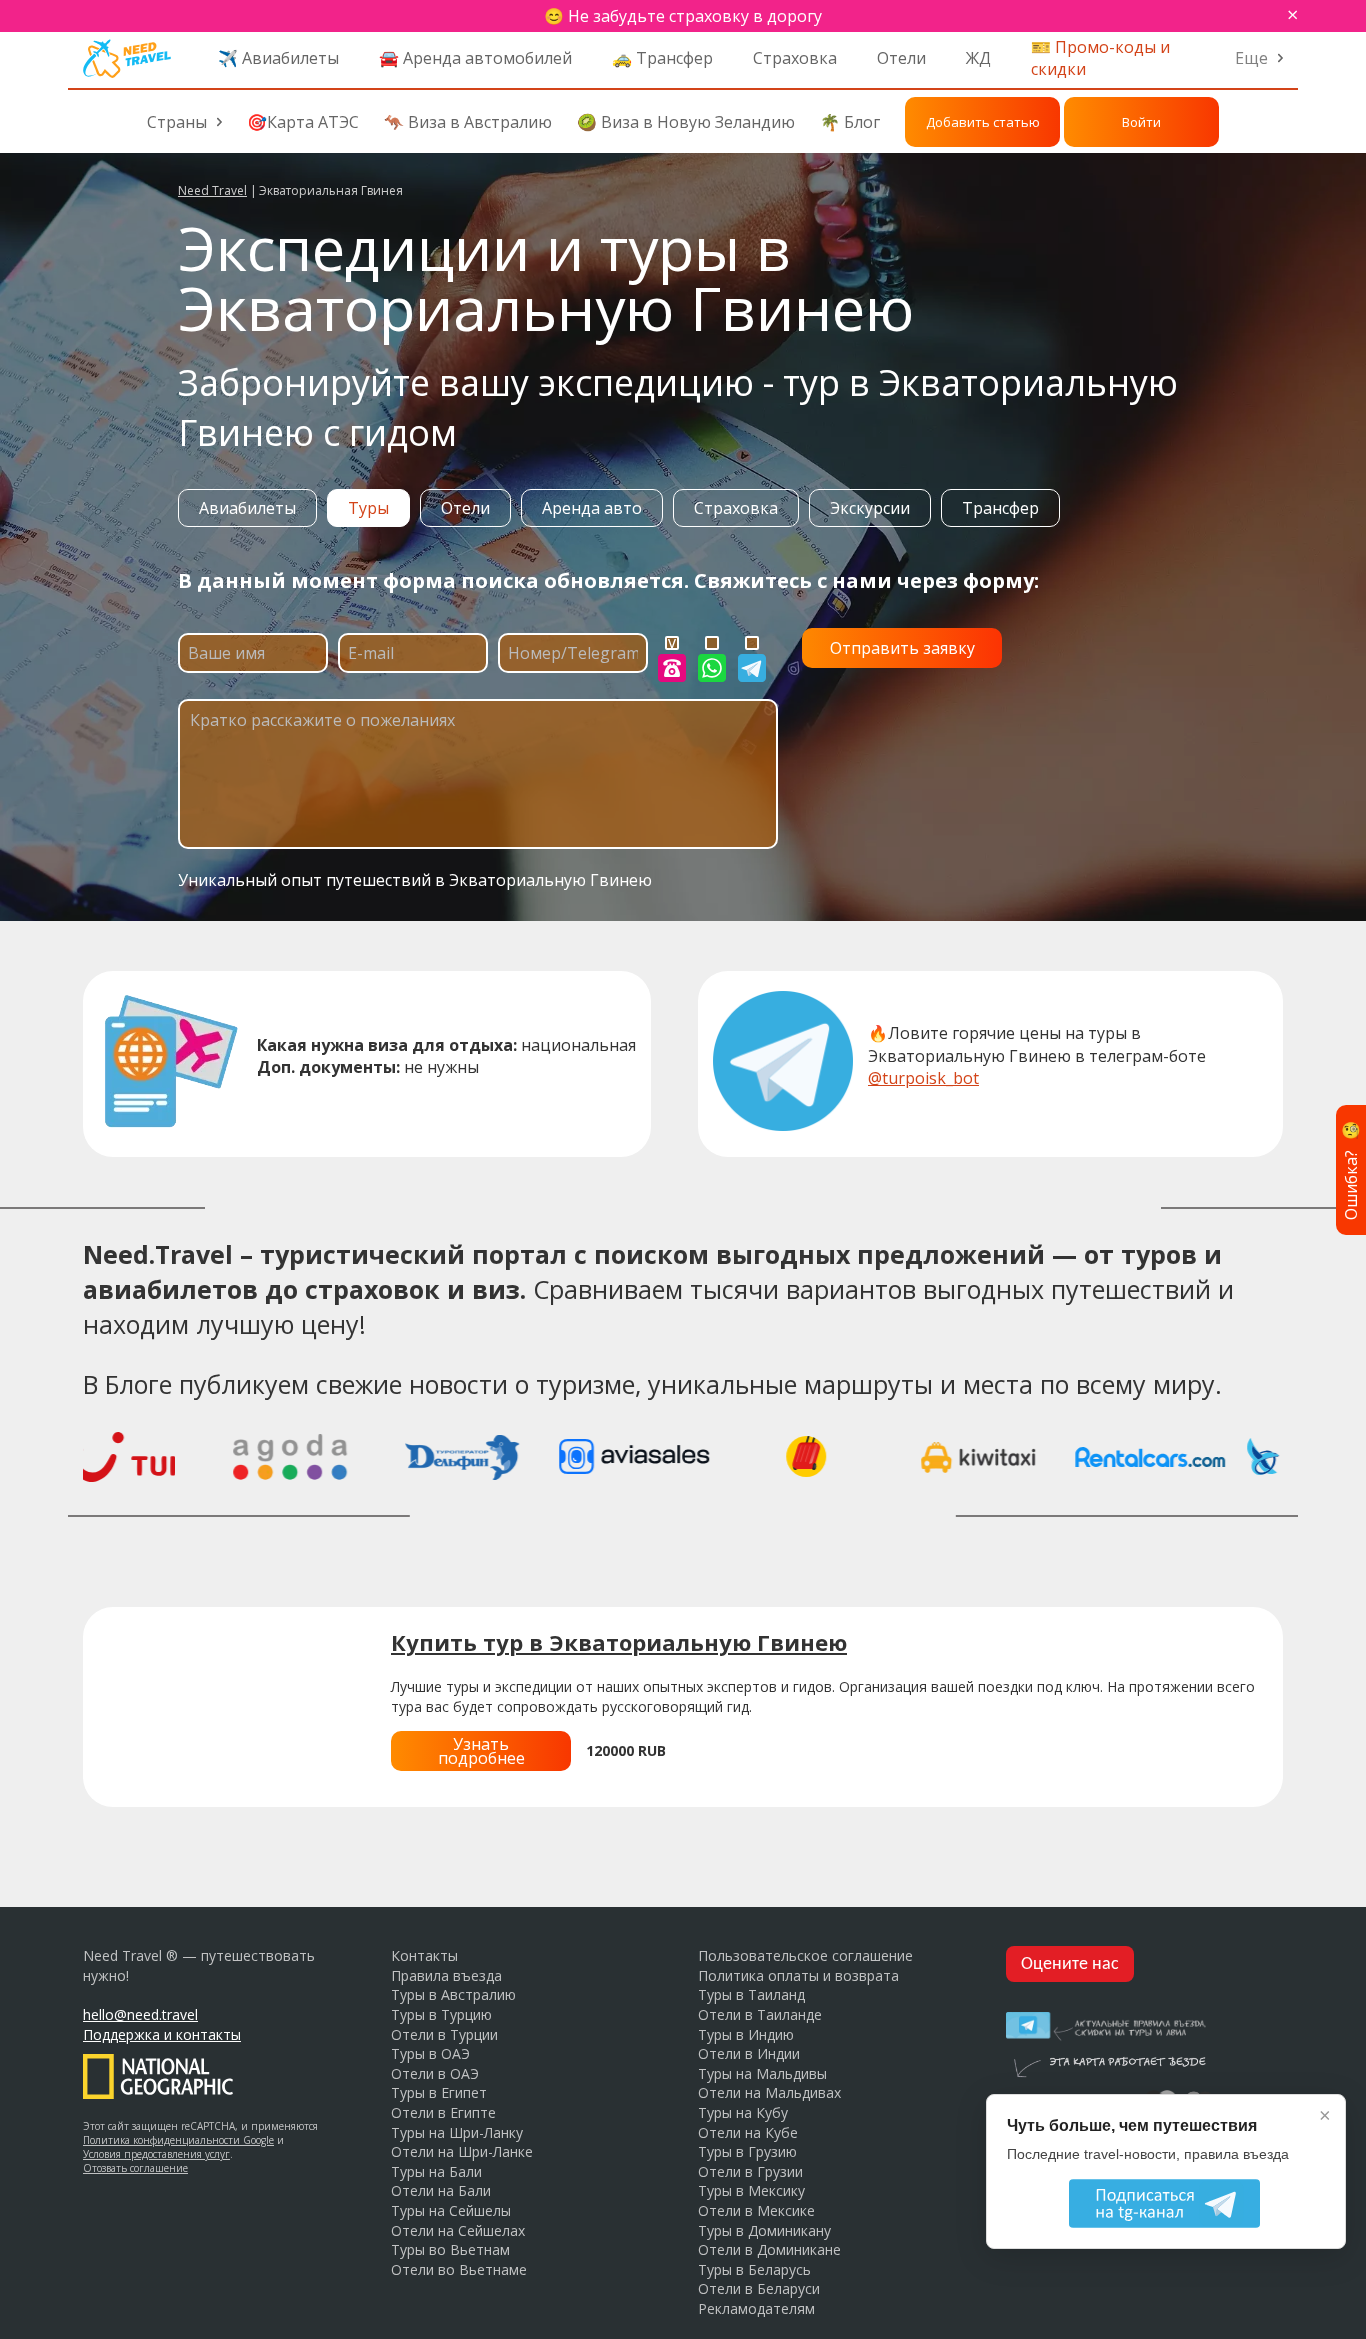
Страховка (795, 58)
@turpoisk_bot (923, 1078)
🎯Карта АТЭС (303, 122)
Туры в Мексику (751, 2190)
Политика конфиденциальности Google (178, 2140)
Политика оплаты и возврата (798, 1975)
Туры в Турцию (441, 2014)
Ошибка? (1351, 1169)
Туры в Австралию (453, 1994)
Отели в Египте (443, 2112)
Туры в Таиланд (751, 1994)
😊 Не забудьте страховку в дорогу (683, 16)
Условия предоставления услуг (156, 2154)
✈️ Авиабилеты (278, 58)
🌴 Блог (850, 122)
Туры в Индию (746, 2034)
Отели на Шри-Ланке (462, 2151)
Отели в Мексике (756, 2210)
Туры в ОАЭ (430, 2053)
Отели (901, 58)
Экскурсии (870, 508)
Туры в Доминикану (764, 2230)
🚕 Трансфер (662, 58)
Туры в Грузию (747, 2151)
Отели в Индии (749, 2053)
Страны (177, 122)
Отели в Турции (444, 2034)
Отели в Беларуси (759, 2288)
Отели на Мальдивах (769, 2092)
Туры (368, 508)
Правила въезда (446, 1975)
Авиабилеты (247, 508)
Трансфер (1000, 508)
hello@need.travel (140, 2014)
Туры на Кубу (743, 2112)
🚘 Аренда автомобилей (475, 58)
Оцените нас (1070, 1964)
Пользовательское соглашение (805, 1955)
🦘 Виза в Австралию (468, 122)
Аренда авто (592, 508)
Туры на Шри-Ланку (457, 2132)
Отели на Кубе (748, 2132)
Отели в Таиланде (760, 2014)
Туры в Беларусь (754, 2269)
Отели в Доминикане (769, 2249)
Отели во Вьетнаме (459, 2269)
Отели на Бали (441, 2190)
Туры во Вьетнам (450, 2249)
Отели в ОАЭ (435, 2073)
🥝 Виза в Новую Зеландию (686, 122)
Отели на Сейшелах (458, 2230)
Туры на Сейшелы (451, 2210)
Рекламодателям (756, 2308)
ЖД (978, 58)
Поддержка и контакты (162, 2034)
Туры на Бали (436, 2171)
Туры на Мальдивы (762, 2073)
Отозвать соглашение (135, 2168)
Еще (1251, 58)
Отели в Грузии (750, 2171)
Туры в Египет (439, 2092)
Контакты (424, 1955)
